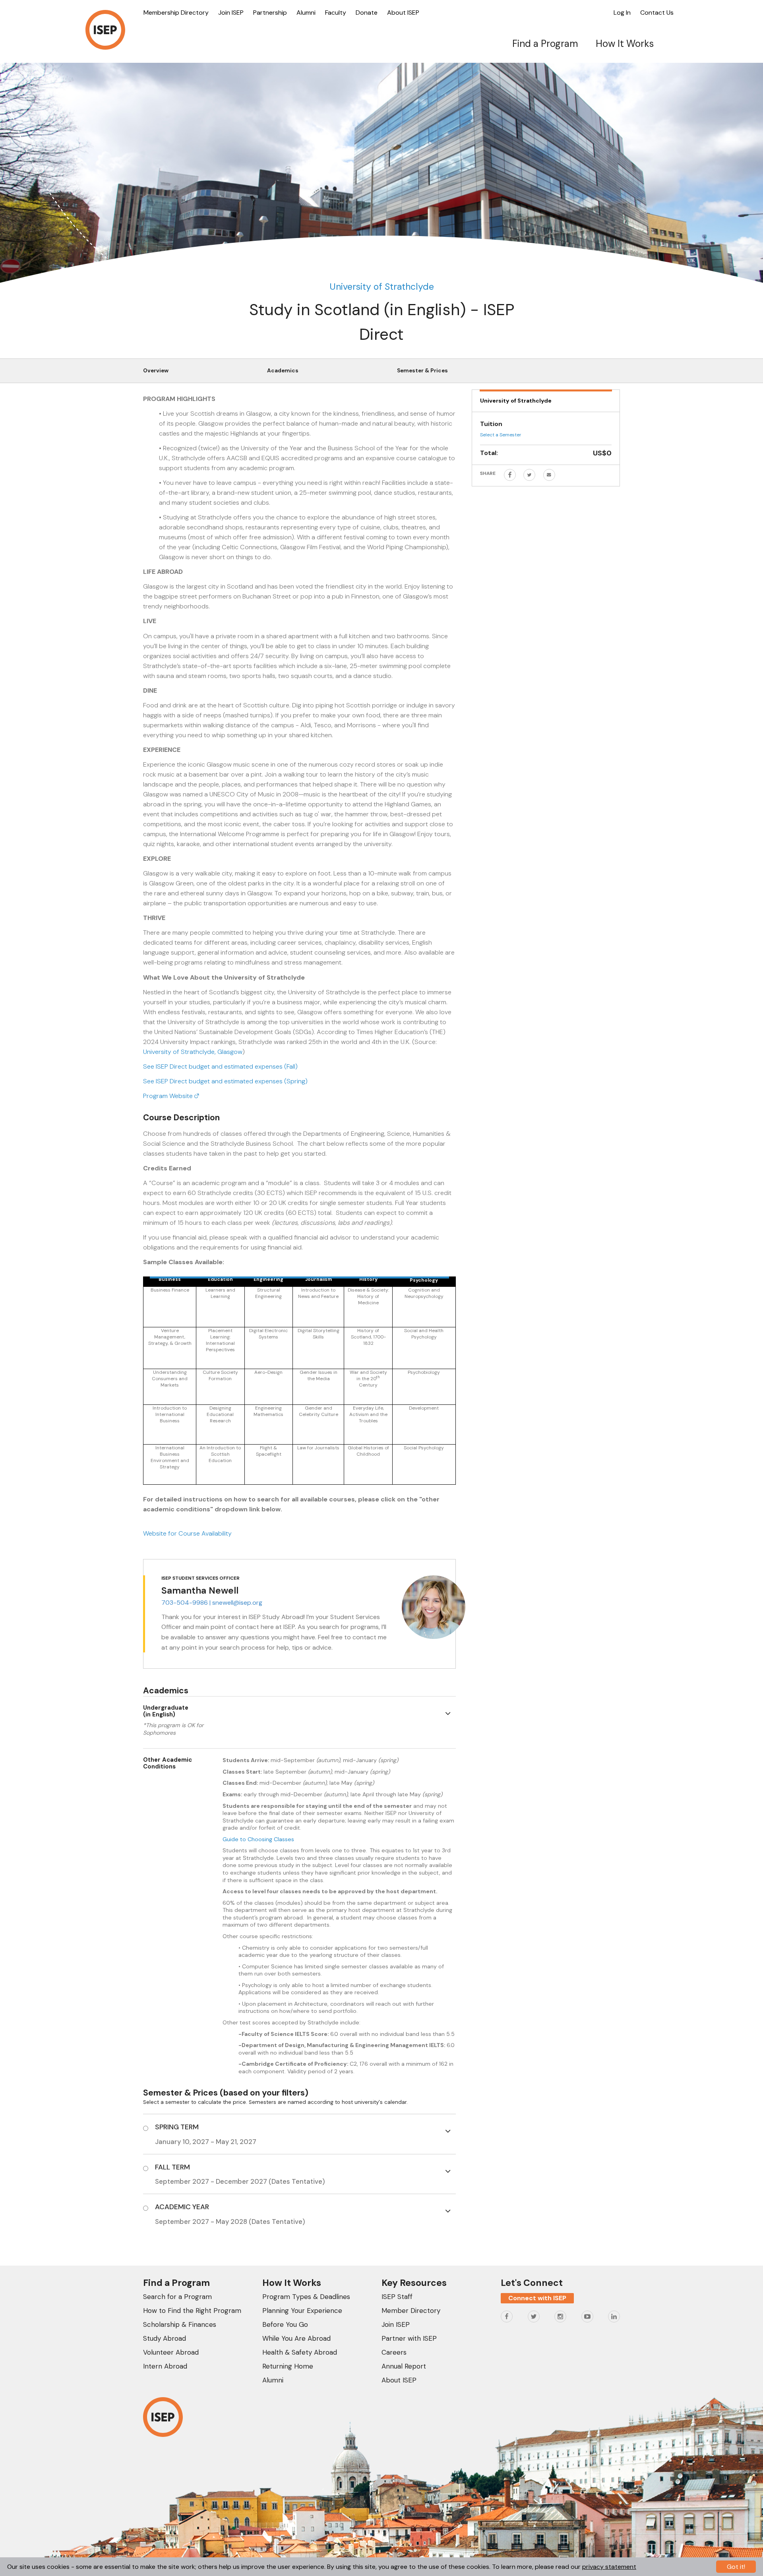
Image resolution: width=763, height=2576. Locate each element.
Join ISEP (231, 13)
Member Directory (411, 2311)
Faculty (336, 13)
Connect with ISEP (537, 2298)
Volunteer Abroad (171, 2352)
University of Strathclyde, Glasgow (193, 1052)
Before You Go (285, 2324)
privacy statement (609, 2567)
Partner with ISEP (409, 2338)
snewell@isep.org (237, 1603)
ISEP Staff (397, 2297)
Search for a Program (177, 2297)
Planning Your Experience (302, 2311)
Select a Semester (501, 435)
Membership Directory (176, 13)
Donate (367, 13)
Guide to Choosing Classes (258, 1839)
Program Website (169, 1096)
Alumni (306, 13)
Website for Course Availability (187, 1533)
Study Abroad (165, 2338)
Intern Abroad (165, 2366)
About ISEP (403, 13)
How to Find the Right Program (192, 2311)
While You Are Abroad (296, 2338)
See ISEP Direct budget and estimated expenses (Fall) (220, 1066)
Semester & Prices (422, 371)
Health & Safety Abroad (300, 2352)
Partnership (270, 13)
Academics (283, 371)
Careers (394, 2352)
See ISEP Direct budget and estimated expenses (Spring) (225, 1081)
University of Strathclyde (382, 287)
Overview (156, 371)
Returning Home (288, 2366)
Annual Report (404, 2366)
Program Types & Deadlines (306, 2297)
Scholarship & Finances (180, 2324)
